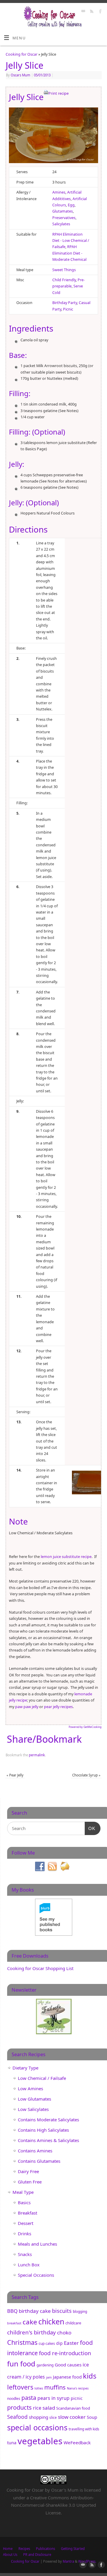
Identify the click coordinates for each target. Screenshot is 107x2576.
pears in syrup (53, 2398)
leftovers (20, 2387)
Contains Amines (35, 2151)
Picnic (68, 309)
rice (37, 2408)
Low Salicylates (33, 2109)
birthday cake (35, 2311)
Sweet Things (64, 270)
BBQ (12, 2311)
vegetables (40, 2441)
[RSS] (91, 12)
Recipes (24, 2549)
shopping (38, 2417)
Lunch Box (29, 2265)
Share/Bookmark (44, 1739)
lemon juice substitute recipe (66, 1557)
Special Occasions (36, 2275)
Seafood (17, 2417)
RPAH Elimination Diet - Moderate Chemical (69, 253)
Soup (92, 2417)
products (19, 2407)
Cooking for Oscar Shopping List (40, 1968)
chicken (51, 2321)
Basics (24, 2202)
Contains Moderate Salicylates (48, 2120)
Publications (45, 2549)
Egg (71, 205)
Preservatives (64, 218)
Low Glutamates (34, 2099)
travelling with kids (84, 2429)
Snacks (25, 2254)
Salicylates (61, 224)
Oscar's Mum (65, 2490)
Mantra (68, 2561)
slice (53, 2417)
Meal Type (23, 2192)
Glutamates (63, 211)
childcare (73, 2323)
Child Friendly (64, 280)
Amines (59, 192)
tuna (12, 2442)
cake (30, 2322)
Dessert (26, 2223)
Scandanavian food (73, 2408)
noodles (14, 2399)
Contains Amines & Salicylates (48, 2140)
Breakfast (27, 2213)
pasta (29, 2398)
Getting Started (73, 2549)
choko (64, 2333)
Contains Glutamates (39, 2161)
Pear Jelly (15, 1775)
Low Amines (30, 2088)
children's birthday (32, 2332)
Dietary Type (25, 2068)
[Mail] (82, 12)
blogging (80, 2312)
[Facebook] (100, 12)
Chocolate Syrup (86, 1775)
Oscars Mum (21, 75)
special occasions (37, 2427)
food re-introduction (65, 2353)
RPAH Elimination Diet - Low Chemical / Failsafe (71, 241)
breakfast (14, 2323)
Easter (71, 2343)
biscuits (62, 2311)
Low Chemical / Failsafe (42, 2078)
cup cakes (47, 2343)
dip (59, 2343)
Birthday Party (65, 303)
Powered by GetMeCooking (85, 1727)
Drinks (25, 2234)
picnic (77, 2398)
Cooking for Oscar (22, 54)
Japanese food (67, 2377)
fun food (21, 2364)
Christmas (22, 2342)
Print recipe (59, 93)
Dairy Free (28, 2171)
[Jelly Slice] (53, 136)
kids (90, 2376)
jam (49, 2377)
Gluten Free (30, 2182)
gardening (45, 2365)
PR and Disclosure (37, 2555)
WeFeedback (77, 2442)
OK (90, 1828)
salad (49, 2408)
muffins (55, 2387)
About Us (10, 2555)
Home (8, 2549)
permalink (37, 1755)
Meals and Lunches (37, 2244)
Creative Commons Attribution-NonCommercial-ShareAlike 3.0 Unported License (53, 2505)
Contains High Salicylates (43, 2130)
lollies (39, 2388)
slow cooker (72, 2417)
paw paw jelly (27, 1707)
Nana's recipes (78, 2388)
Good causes (68, 2365)
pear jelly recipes (58, 1707)
